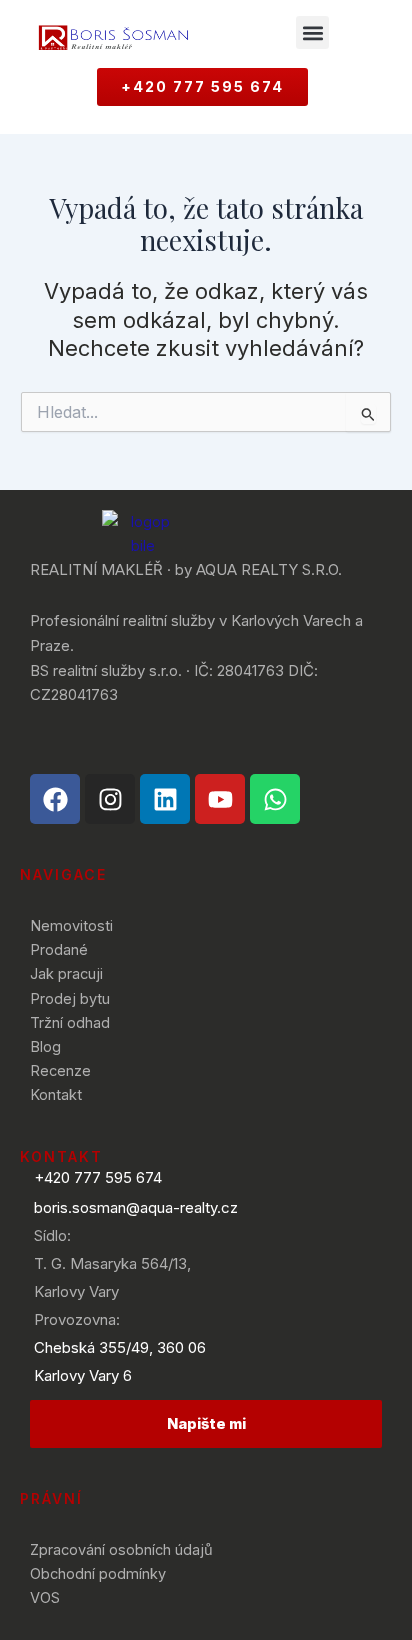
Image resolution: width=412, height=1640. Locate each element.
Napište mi (206, 1424)
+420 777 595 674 (98, 1177)
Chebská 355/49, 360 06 (120, 1347)
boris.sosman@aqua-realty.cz (136, 1207)
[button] (312, 32)
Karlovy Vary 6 (83, 1375)
